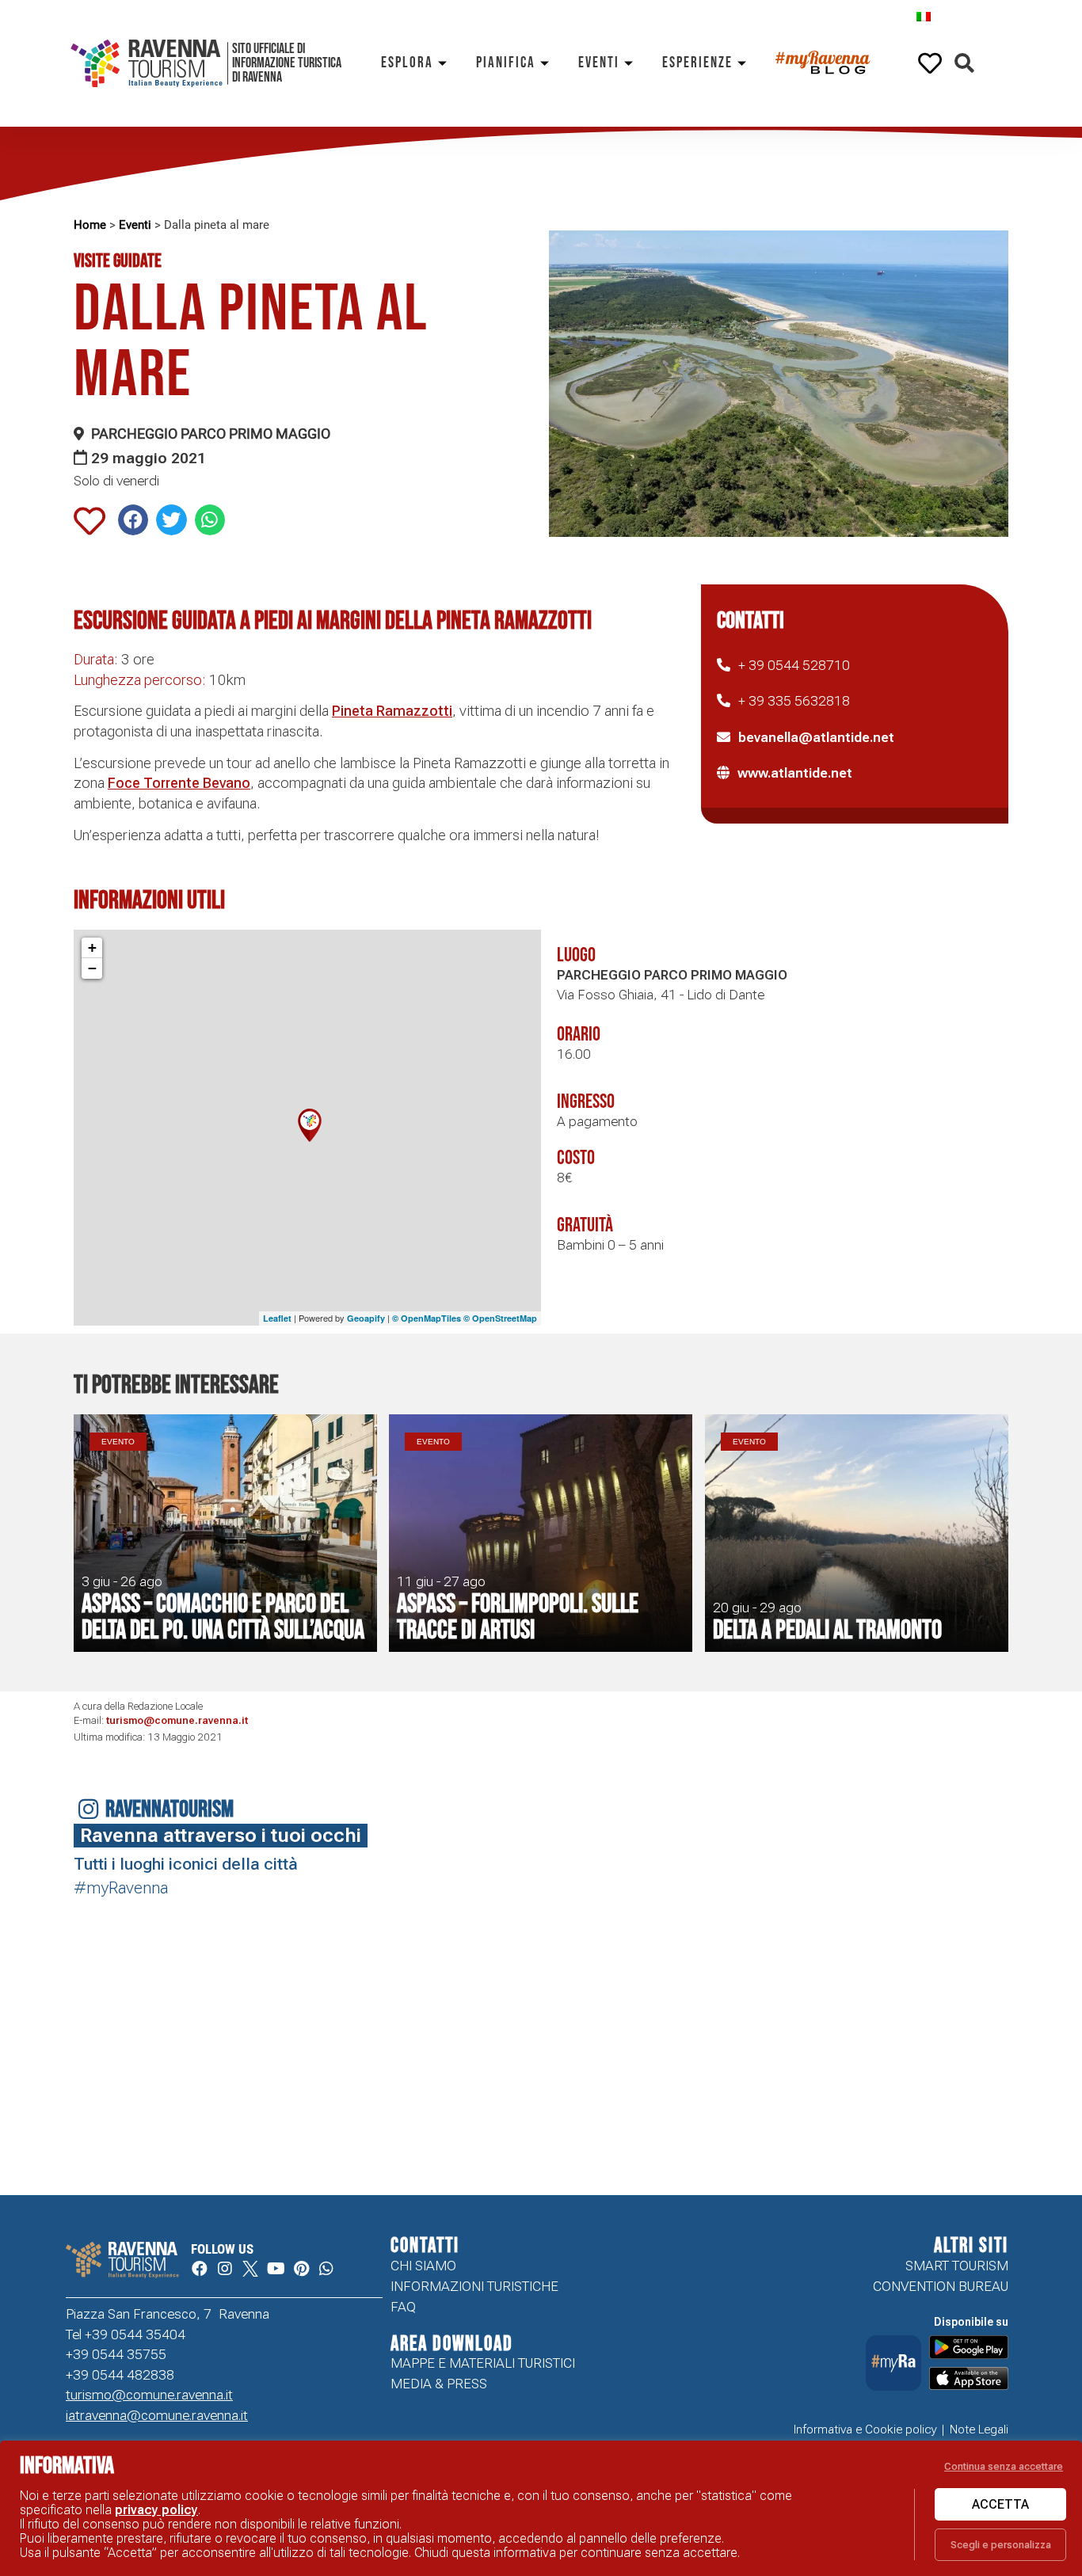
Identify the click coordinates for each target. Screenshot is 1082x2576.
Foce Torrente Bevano (179, 783)
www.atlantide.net (795, 773)
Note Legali (979, 2430)
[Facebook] (200, 2269)
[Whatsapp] (326, 2269)
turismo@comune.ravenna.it (177, 1720)
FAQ (403, 2307)
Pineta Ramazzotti (392, 711)
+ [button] (92, 947)
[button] (964, 64)
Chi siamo (423, 2266)
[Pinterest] (301, 2269)
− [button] (92, 968)
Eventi (599, 63)
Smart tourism (957, 2266)
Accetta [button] (1000, 2504)
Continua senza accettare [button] (1004, 2466)
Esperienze (697, 63)
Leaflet (277, 1318)
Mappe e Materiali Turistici (483, 2363)
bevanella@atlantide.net (816, 737)
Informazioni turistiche (474, 2286)
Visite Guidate (118, 261)
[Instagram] (225, 2269)
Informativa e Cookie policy (865, 2430)
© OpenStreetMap (500, 1318)
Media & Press (439, 2384)
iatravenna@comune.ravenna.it (157, 2415)
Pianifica (506, 63)
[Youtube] (276, 2269)
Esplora (407, 63)
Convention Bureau (941, 2286)
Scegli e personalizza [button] (1001, 2545)
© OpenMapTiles (427, 1318)
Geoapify (366, 1318)
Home (90, 225)
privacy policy (156, 2510)
